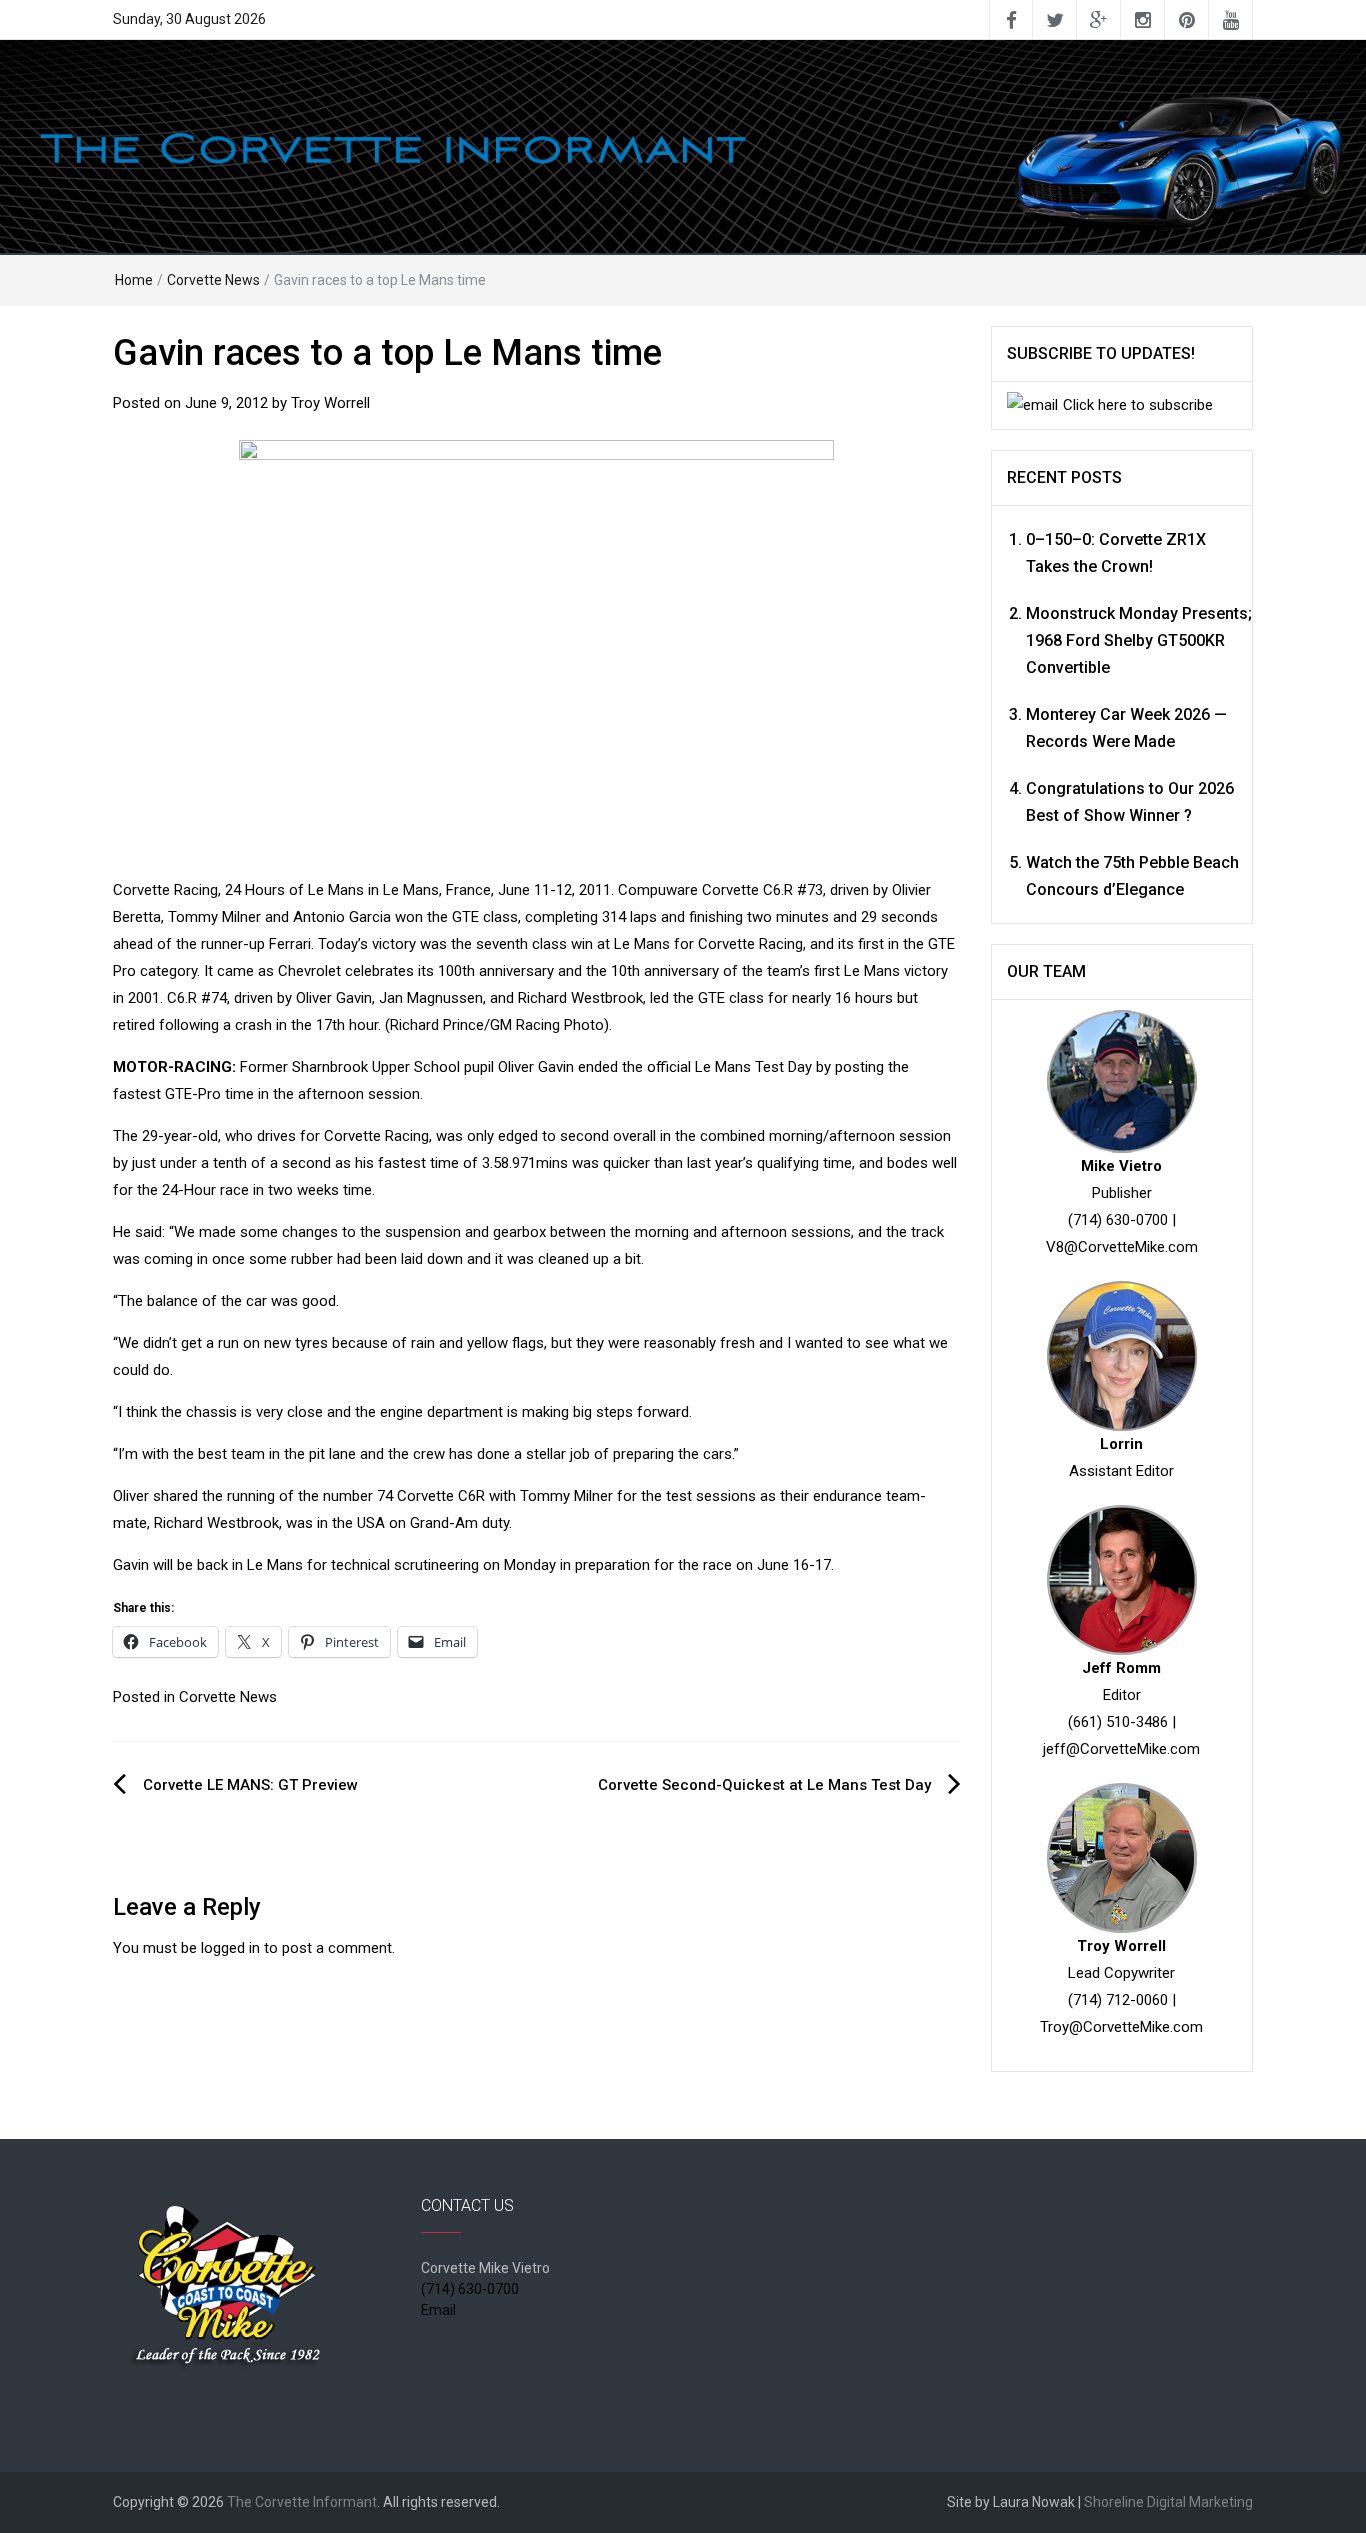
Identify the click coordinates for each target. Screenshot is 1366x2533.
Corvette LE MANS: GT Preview (250, 1785)
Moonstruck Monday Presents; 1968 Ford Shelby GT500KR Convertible (1139, 640)
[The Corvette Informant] (683, 146)
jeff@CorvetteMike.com (1121, 1749)
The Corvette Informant (302, 2502)
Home (134, 280)
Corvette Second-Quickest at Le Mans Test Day (764, 1785)
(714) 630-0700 (1118, 1220)
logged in (230, 1948)
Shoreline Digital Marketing (1168, 2502)
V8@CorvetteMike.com (1122, 1247)
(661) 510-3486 (1118, 1722)
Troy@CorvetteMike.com (1121, 2027)
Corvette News (213, 280)
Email (438, 2310)
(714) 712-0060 (1118, 2000)
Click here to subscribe (1138, 405)
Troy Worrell (330, 403)
